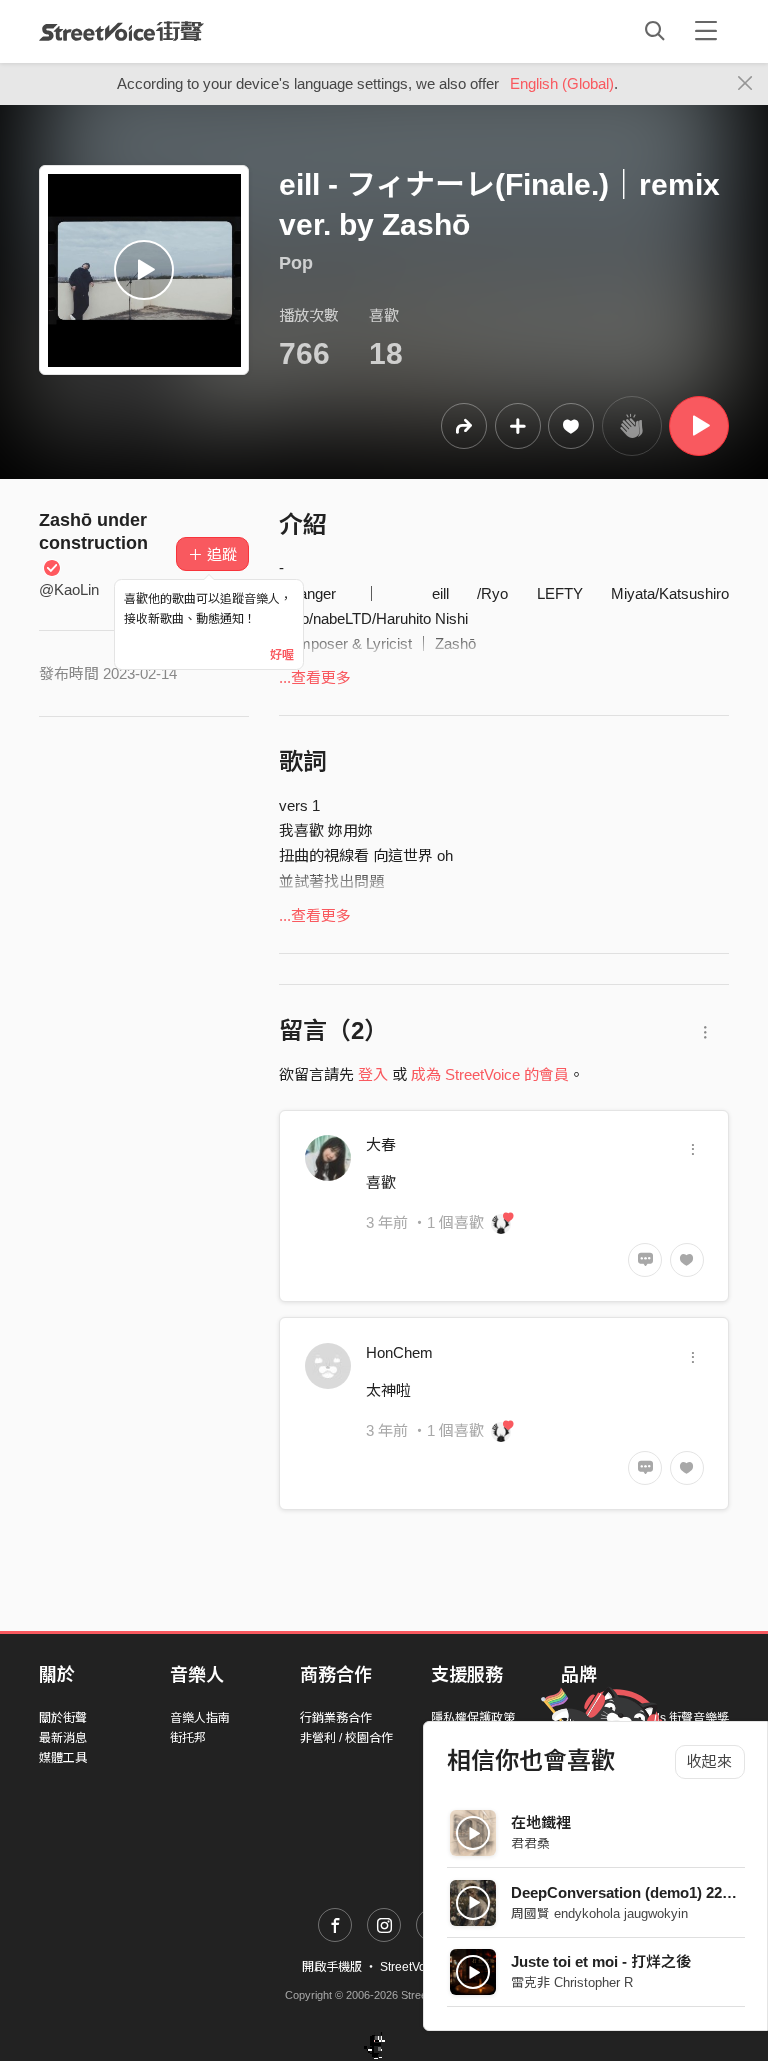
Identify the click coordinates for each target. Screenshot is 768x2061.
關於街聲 (63, 1718)
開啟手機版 (332, 1967)
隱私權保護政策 (473, 1718)
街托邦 (188, 1738)
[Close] (745, 84)
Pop (296, 263)
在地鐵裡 (541, 1822)
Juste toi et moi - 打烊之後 (601, 1961)
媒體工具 (63, 1758)
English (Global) (562, 83)
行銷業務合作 (336, 1718)
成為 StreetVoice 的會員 (490, 1074)
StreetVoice (121, 31)
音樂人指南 (200, 1718)
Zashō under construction (93, 532)
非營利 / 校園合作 (346, 1738)
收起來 (709, 1761)
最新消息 (63, 1738)
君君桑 (530, 1843)
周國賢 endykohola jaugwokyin (599, 1913)
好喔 (282, 655)
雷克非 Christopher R (572, 1982)
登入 (373, 1074)
